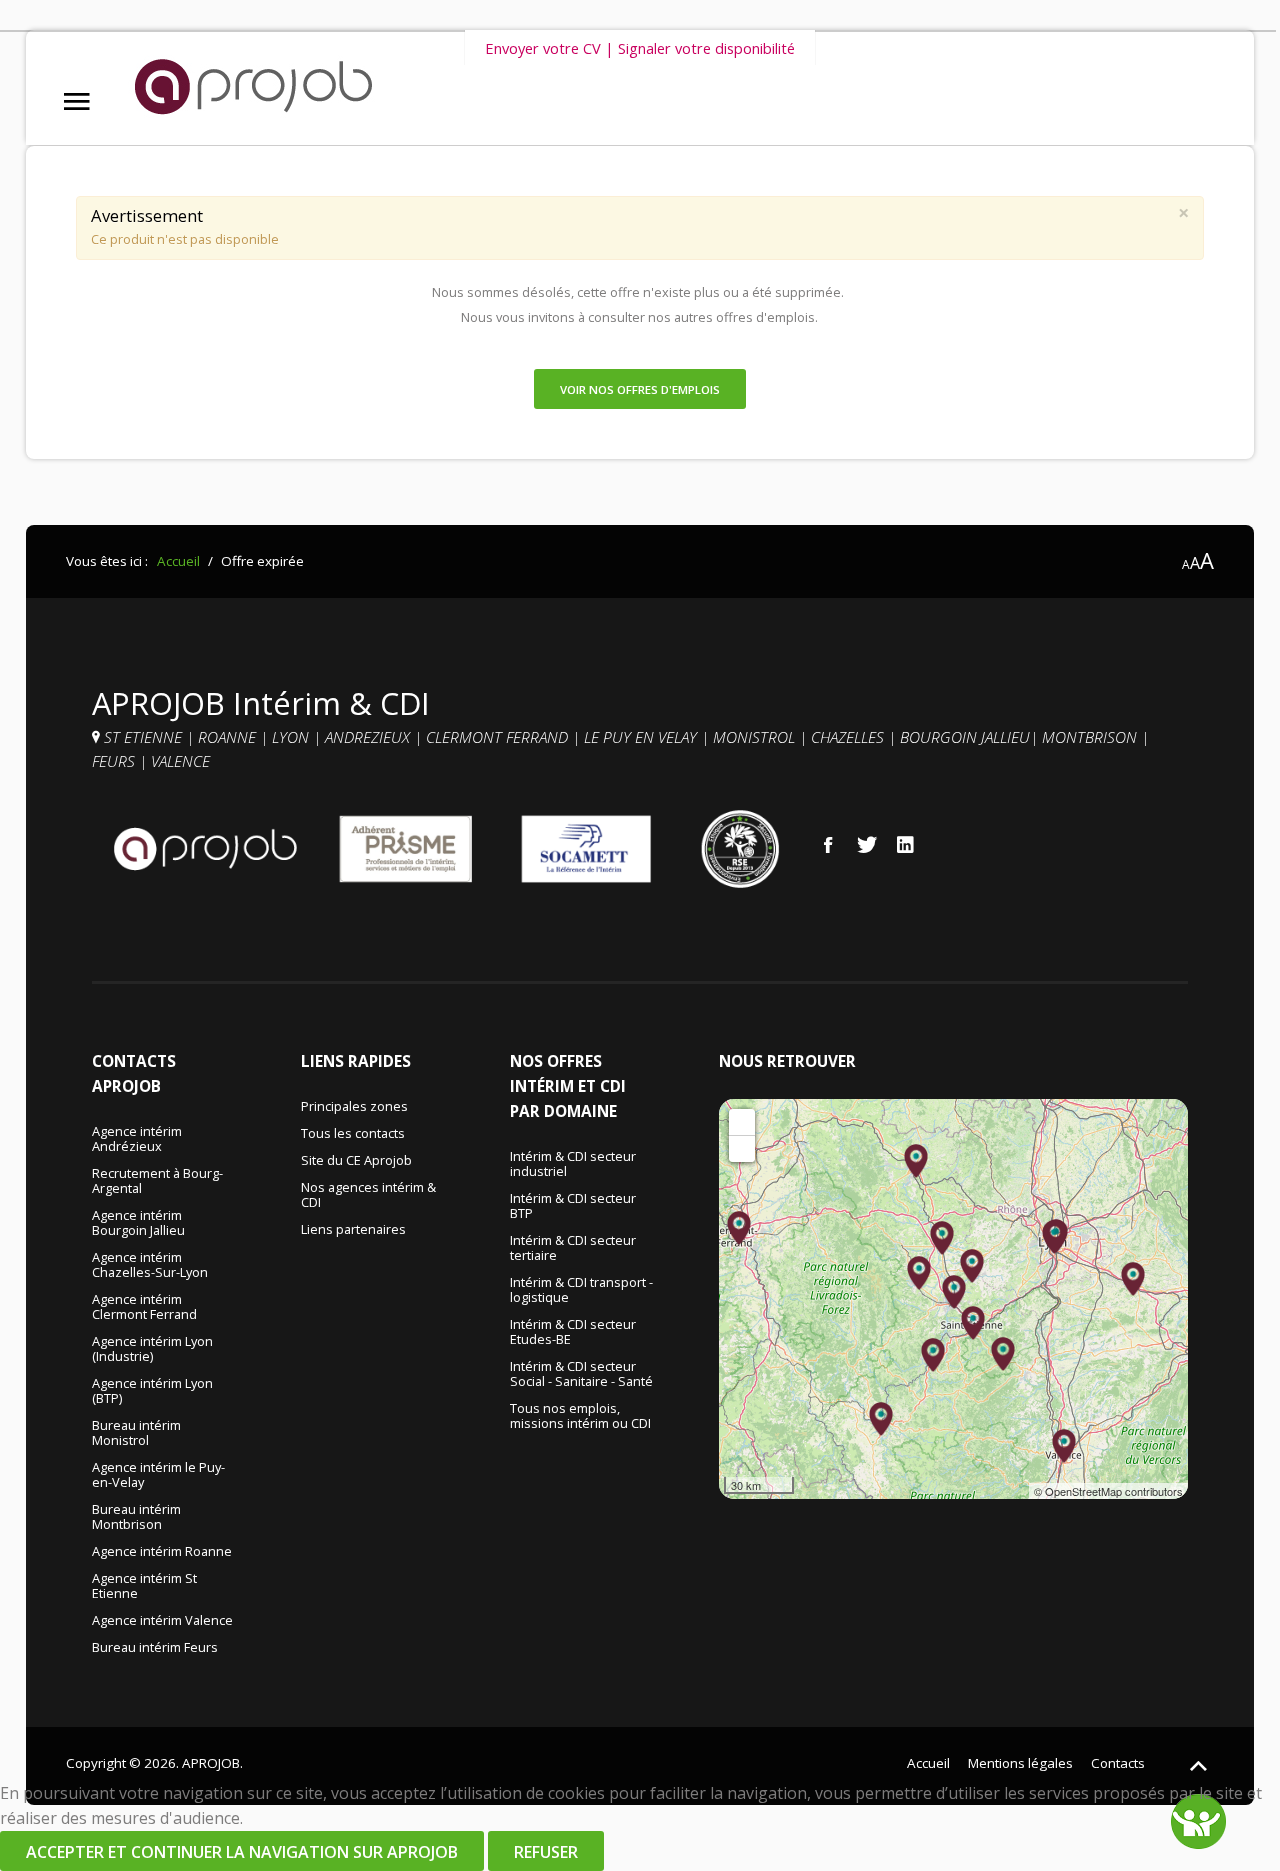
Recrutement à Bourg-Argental (157, 1181)
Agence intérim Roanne (162, 1552)
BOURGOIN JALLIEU (965, 737)
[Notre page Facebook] (828, 844)
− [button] (742, 1148)
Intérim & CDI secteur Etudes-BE (573, 1332)
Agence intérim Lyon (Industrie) (152, 1349)
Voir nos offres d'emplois (640, 389)
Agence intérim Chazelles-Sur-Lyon (150, 1265)
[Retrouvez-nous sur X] (867, 844)
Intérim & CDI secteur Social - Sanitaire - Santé (581, 1374)
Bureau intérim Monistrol (136, 1433)
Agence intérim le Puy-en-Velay (158, 1475)
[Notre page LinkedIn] (906, 844)
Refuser (546, 1852)
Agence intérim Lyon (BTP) (152, 1391)
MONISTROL (756, 737)
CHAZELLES (849, 737)
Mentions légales (1020, 1763)
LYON (292, 737)
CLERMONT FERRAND (499, 737)
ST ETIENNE (143, 737)
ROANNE (229, 737)
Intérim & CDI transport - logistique (581, 1290)
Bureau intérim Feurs (155, 1648)
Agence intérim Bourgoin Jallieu (138, 1223)
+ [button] (742, 1121)
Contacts (1118, 1763)
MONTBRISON (1091, 737)
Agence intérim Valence (162, 1621)
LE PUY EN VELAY (640, 737)
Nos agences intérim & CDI (368, 1195)
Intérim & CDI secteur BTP (573, 1206)
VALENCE (182, 761)
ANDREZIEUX (369, 737)
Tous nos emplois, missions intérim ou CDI (580, 1416)
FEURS (113, 761)
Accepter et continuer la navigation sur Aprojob (242, 1852)
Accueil (928, 1763)
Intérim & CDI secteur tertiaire (573, 1248)
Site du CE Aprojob (356, 1161)
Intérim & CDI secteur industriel (573, 1164)
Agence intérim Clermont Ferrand (144, 1307)
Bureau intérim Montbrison (136, 1517)
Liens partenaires (353, 1230)
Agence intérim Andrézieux (137, 1139)
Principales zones (354, 1107)
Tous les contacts (353, 1134)
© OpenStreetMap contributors (1108, 1491)
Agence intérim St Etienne (144, 1586)
